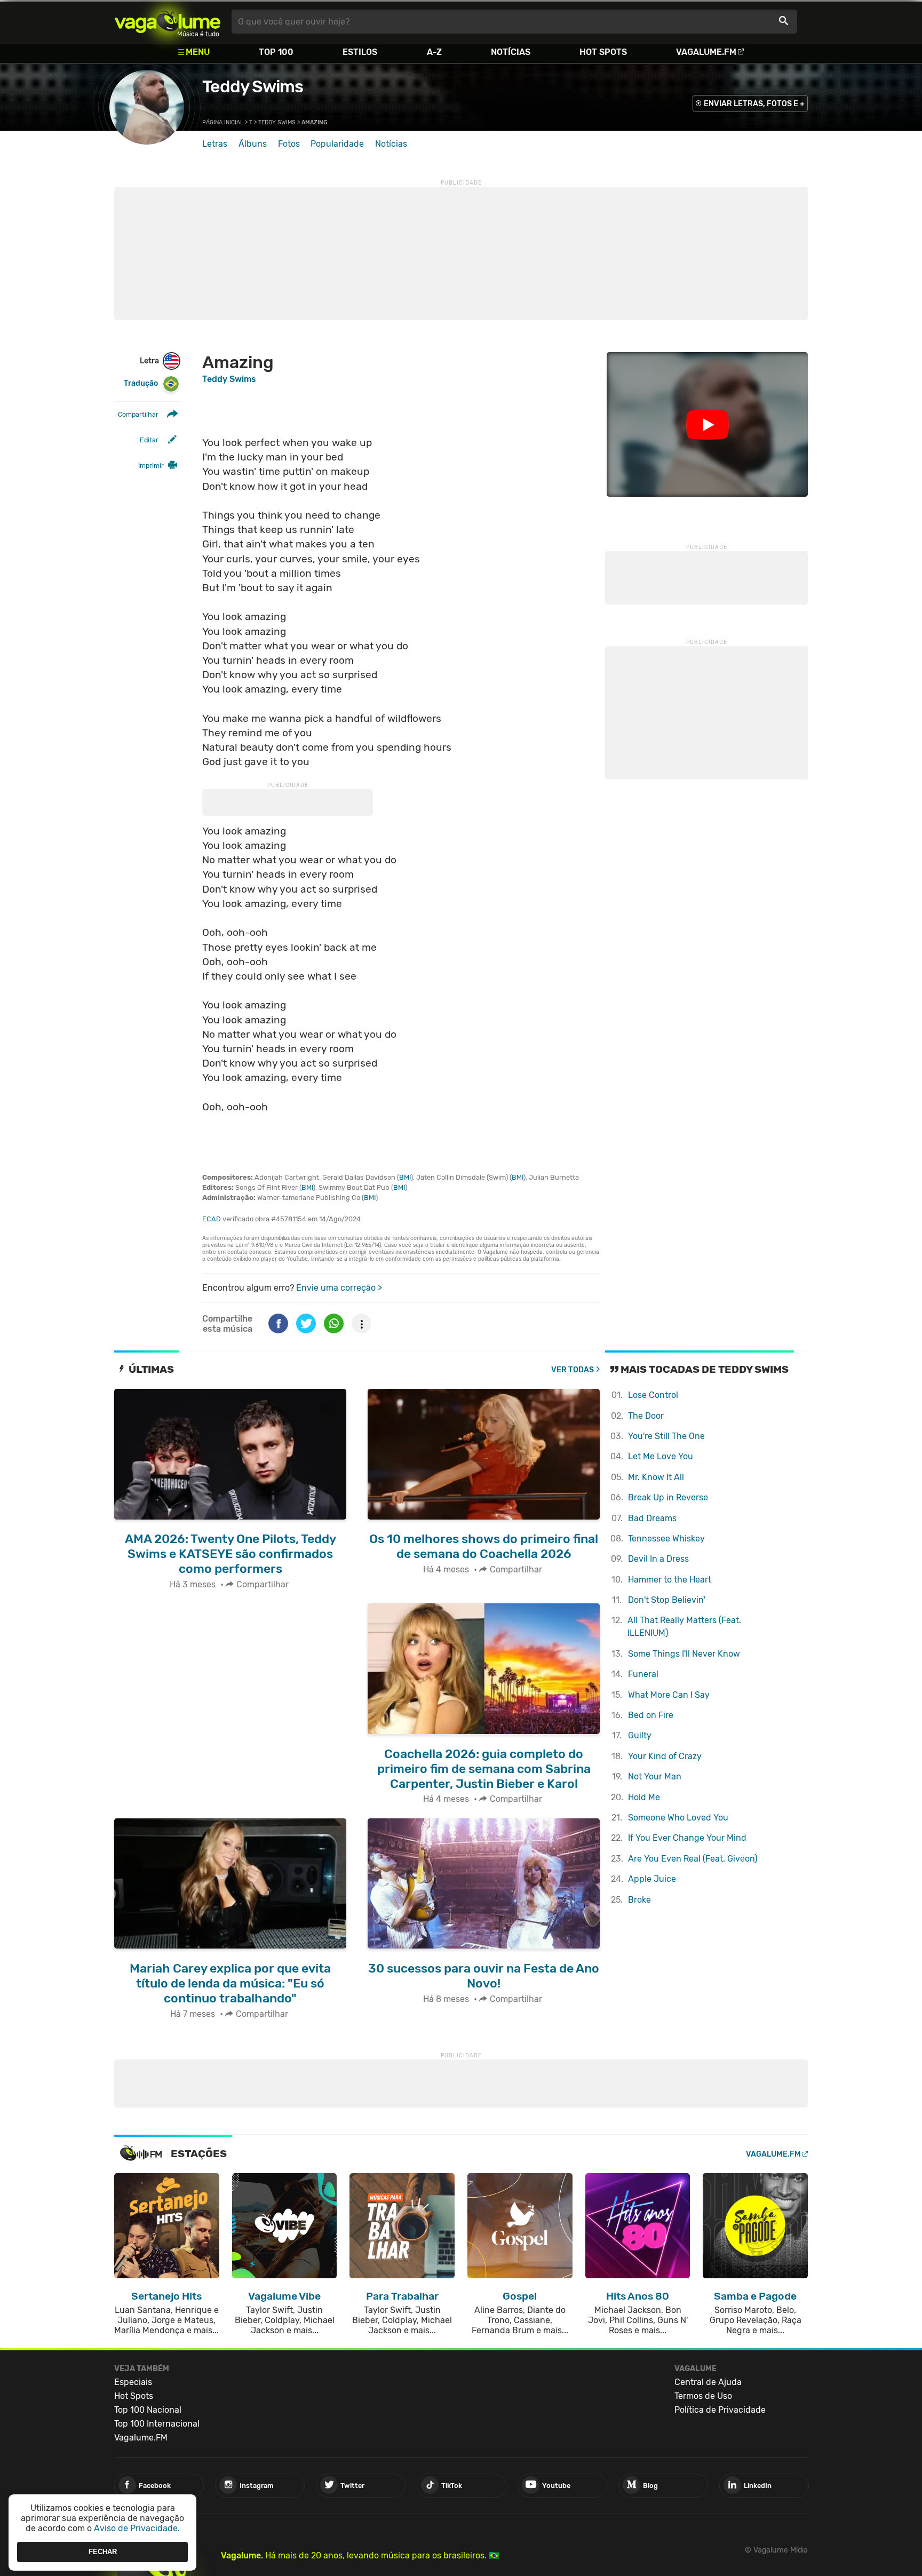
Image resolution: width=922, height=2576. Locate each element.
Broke (639, 1900)
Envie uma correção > (339, 1288)
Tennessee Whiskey (666, 1539)
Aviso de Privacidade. (137, 2528)
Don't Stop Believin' (667, 1600)
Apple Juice (652, 1879)
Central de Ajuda (708, 2382)
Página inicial (223, 122)
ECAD (212, 1219)
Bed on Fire (651, 1715)
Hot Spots (603, 52)
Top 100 (276, 52)
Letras (215, 144)
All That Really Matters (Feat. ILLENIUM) (684, 1627)
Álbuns (253, 144)
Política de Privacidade (720, 2410)
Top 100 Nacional (148, 2410)
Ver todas (573, 1370)
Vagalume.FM (706, 52)
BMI (405, 1177)
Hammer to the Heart (670, 1580)
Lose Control (653, 1395)
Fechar (103, 2552)
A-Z (434, 52)
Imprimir (151, 466)
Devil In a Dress (658, 1559)
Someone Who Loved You (678, 1818)
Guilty (640, 1735)
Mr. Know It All (656, 1477)
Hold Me (644, 1797)
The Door (646, 1416)
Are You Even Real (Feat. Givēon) (693, 1859)
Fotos (289, 144)
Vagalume (168, 22)
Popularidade (337, 144)
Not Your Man (655, 1776)
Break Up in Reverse (668, 1497)
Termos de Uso (703, 2396)
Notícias (511, 52)
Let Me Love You (661, 1456)
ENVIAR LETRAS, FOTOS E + (754, 104)
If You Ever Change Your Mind (687, 1838)
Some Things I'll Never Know (684, 1654)
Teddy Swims (253, 86)
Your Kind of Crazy (665, 1756)
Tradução (141, 383)
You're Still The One (666, 1436)
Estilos (360, 52)
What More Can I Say (669, 1695)
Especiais (133, 2382)
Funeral (643, 1674)
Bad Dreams (652, 1518)
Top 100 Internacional (157, 2424)
